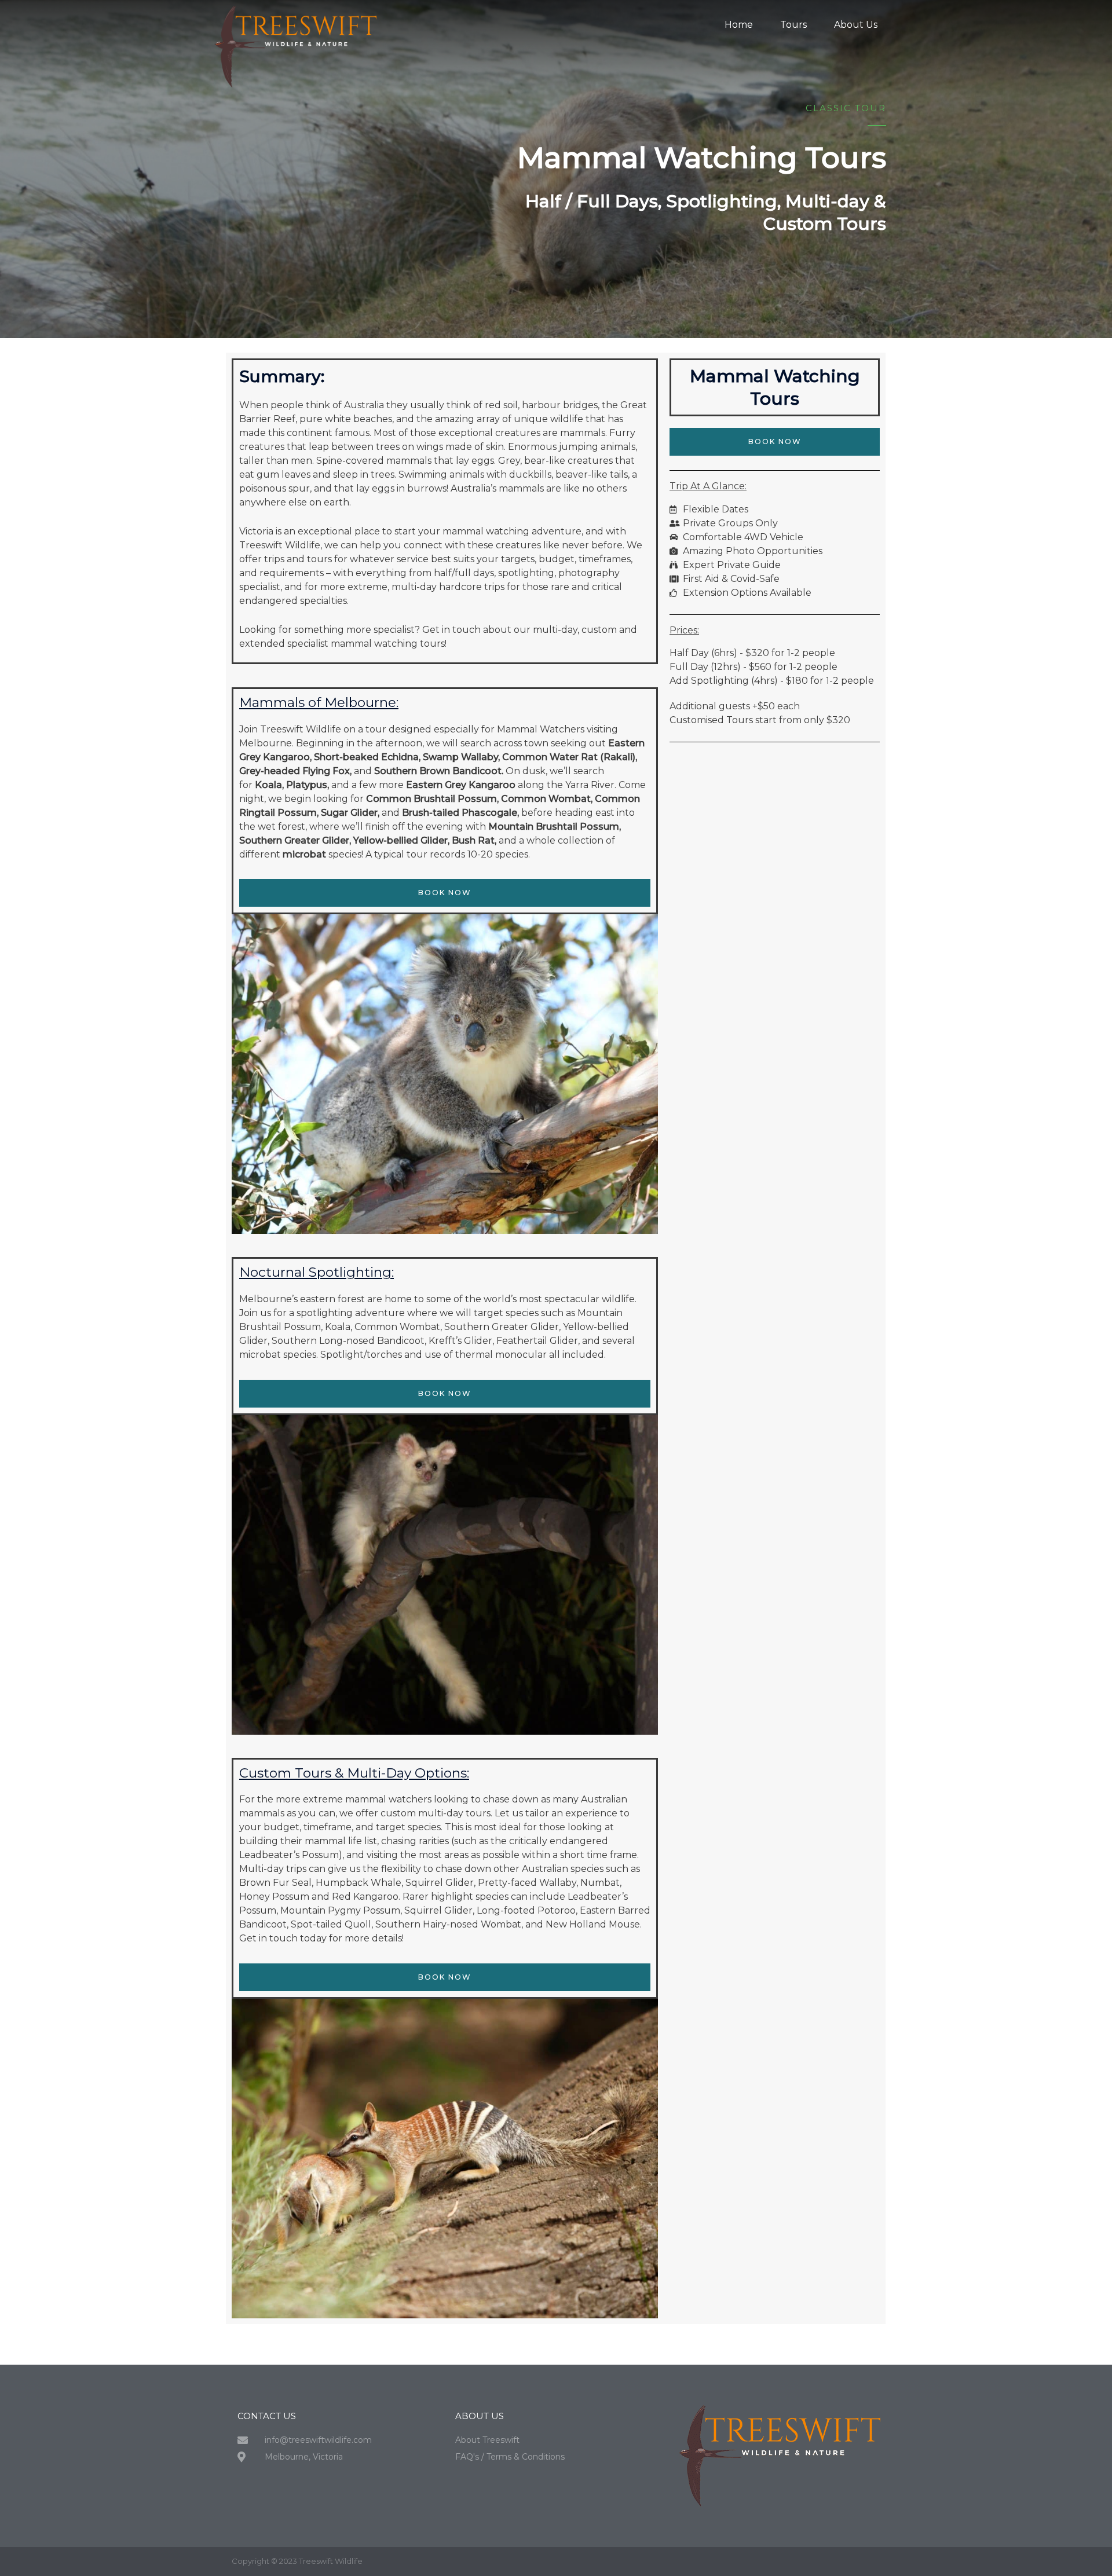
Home (739, 25)
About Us (856, 25)
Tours (793, 25)
